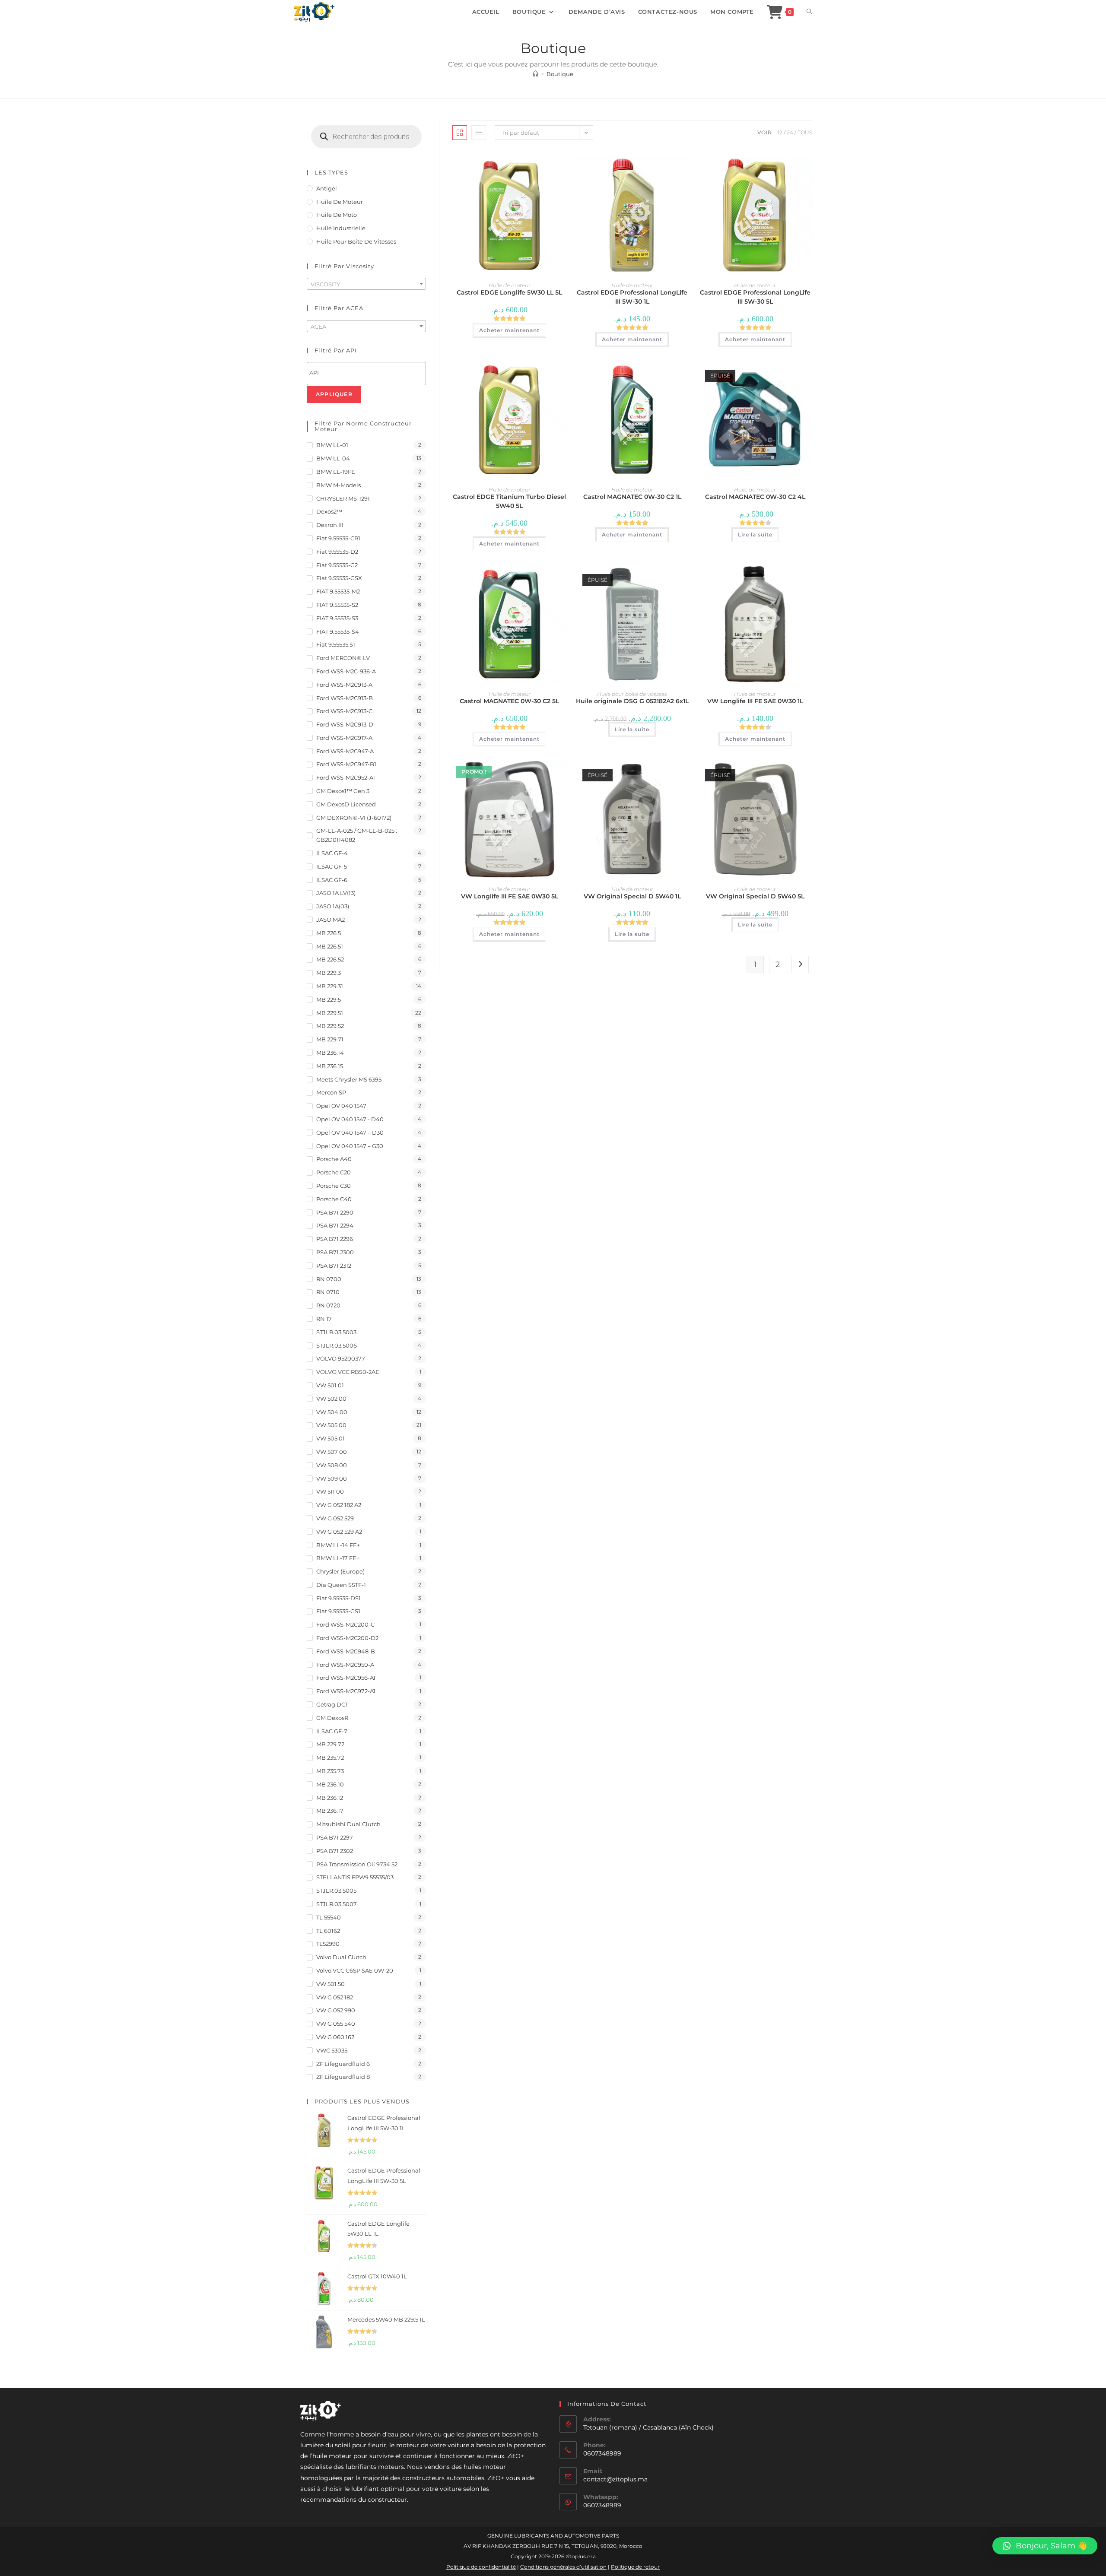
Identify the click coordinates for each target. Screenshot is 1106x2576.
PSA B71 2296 (335, 1239)
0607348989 (602, 2505)
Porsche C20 (334, 1172)
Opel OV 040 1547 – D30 (350, 1133)
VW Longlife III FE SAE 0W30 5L (510, 896)
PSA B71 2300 (335, 1252)
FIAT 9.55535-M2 (338, 591)
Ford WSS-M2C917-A (344, 738)
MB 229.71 (330, 1039)
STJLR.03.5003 (336, 1332)
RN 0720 (328, 1305)
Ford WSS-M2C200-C (345, 1624)
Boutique (560, 74)
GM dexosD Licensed (346, 804)
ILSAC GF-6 (332, 880)
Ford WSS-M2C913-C (344, 711)
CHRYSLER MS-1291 (343, 498)
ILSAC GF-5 (332, 866)
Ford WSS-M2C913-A (344, 685)
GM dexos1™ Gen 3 (343, 791)
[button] (1045, 2546)
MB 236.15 (330, 1066)
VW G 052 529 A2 (339, 1532)
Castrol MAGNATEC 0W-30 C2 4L (755, 497)
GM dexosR (332, 1718)
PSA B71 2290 (335, 1212)
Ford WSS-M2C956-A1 (346, 1678)
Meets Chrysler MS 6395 (349, 1079)
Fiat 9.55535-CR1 (338, 538)
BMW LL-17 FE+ (338, 1558)
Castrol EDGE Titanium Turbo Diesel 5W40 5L (509, 501)
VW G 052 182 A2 (339, 1505)
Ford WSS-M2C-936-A (346, 671)
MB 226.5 (329, 933)
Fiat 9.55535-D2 (337, 552)
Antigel (327, 188)
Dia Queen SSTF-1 (341, 1585)
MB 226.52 (330, 959)
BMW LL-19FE (336, 472)
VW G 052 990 (336, 2010)
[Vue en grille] (460, 133)
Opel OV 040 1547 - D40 (350, 1119)
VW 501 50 (331, 1984)
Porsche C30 (334, 1186)
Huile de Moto (337, 215)
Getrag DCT (332, 1704)
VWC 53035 (332, 2050)
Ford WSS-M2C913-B (345, 698)
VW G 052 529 (335, 1518)
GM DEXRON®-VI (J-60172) (354, 818)
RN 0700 (329, 1279)
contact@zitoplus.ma (615, 2479)
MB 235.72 (330, 1758)
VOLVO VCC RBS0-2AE (348, 1372)
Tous (805, 132)
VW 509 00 (332, 1478)
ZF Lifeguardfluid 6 (343, 2064)
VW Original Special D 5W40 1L (632, 896)
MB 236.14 (330, 1053)
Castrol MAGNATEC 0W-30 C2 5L (509, 701)
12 (780, 132)
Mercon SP (331, 1092)
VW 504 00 (332, 1412)
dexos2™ (329, 511)
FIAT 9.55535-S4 (338, 631)
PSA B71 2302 (335, 1851)
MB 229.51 (330, 1013)
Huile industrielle (341, 228)
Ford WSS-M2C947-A (345, 751)
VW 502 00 (331, 1399)
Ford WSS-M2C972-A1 (346, 1691)
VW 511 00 (330, 1491)
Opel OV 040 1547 (341, 1106)
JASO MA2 (331, 920)
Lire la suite (755, 535)
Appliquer (334, 394)
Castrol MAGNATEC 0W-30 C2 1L (632, 497)
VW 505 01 (331, 1438)
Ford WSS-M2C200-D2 (347, 1638)
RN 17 (324, 1319)
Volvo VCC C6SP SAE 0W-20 (355, 1970)
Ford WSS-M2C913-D (345, 724)
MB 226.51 (330, 946)
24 (790, 132)
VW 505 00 (331, 1425)
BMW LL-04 (333, 458)
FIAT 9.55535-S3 (337, 618)
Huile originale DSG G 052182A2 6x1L (632, 701)
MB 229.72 (330, 1744)
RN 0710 (328, 1292)
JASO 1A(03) (333, 906)
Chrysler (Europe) (340, 1571)
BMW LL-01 (332, 445)
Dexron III (330, 525)
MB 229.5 (329, 999)
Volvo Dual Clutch (341, 1957)
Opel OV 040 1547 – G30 (350, 1146)
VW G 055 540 (336, 2024)
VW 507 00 (332, 1452)
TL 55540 (329, 1917)
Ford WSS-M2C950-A (345, 1665)
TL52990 (328, 1944)
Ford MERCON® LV (343, 658)
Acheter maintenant (509, 330)
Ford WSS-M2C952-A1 (346, 777)
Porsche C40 (334, 1199)
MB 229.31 (330, 986)
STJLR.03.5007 (337, 1904)
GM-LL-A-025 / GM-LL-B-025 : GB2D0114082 (357, 835)
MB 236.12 (330, 1798)
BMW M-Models (338, 485)
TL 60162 (328, 1931)
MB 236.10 (330, 1784)
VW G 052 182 (335, 1997)
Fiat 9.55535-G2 (337, 565)
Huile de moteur (510, 285)
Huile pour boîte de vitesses (632, 694)
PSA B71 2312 (334, 1266)
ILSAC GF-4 (332, 853)
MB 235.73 (330, 1771)
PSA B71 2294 (335, 1225)
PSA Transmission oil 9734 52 (357, 1864)
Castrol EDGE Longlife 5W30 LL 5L (509, 292)
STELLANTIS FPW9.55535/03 (355, 1877)
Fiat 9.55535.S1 (336, 644)
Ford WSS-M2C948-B (346, 1651)
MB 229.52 (330, 1026)
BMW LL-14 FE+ (338, 1545)
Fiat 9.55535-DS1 (338, 1598)
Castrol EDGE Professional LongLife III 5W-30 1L (632, 297)
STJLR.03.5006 (337, 1345)
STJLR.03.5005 (336, 1891)
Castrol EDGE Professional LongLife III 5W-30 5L (755, 297)
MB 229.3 (329, 973)
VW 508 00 (332, 1465)
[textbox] (366, 284)
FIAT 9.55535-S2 (337, 605)
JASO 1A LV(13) (336, 893)
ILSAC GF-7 (332, 1731)
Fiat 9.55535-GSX (339, 578)
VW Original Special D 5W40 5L (755, 896)
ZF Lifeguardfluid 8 (343, 2077)
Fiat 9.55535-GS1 (338, 1611)
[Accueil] (536, 74)
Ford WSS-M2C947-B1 (346, 764)
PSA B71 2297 (335, 1837)
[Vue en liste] (479, 133)
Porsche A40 (334, 1159)
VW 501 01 (330, 1385)
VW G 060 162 (335, 2037)
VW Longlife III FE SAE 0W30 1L (755, 701)
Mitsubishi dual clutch (348, 1824)
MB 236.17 (330, 1811)
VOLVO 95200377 (341, 1358)
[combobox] (366, 284)
